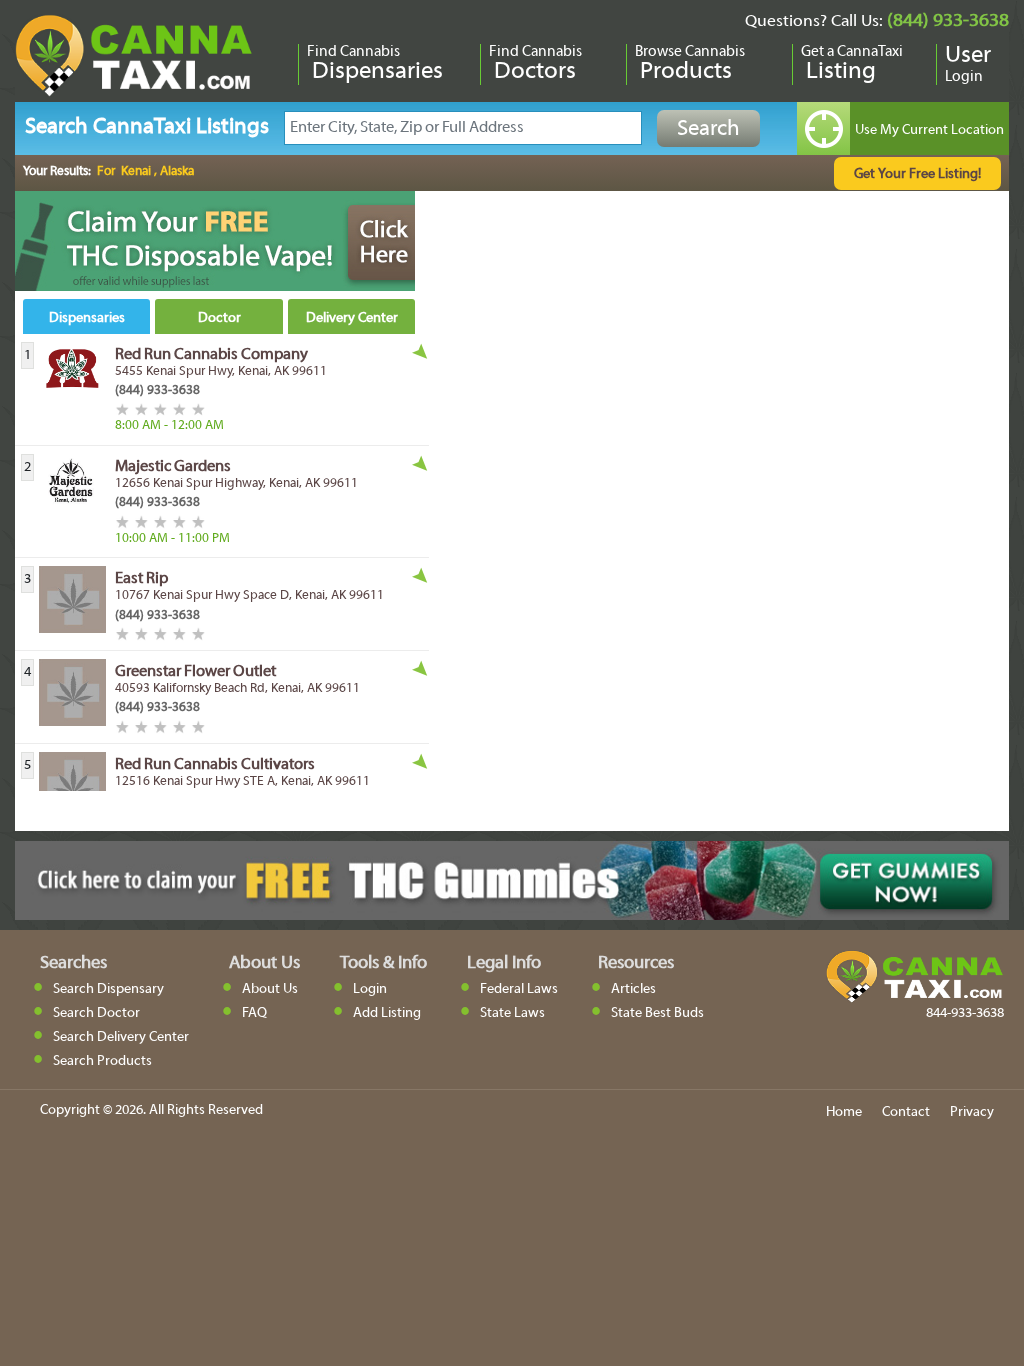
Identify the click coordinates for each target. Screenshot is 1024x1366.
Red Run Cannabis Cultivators (215, 765)
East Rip (141, 579)
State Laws (512, 1013)
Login (370, 989)
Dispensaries (87, 318)
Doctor (219, 318)
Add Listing (387, 1013)
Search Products (102, 1061)
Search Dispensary (108, 989)
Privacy (972, 1112)
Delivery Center (352, 318)
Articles (633, 989)
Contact (906, 1112)
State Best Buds (657, 1013)
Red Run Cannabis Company (211, 355)
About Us (270, 989)
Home (844, 1112)
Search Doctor (96, 1013)
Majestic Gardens (173, 467)
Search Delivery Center (121, 1037)
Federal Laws (519, 989)
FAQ (254, 1013)
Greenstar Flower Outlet (195, 672)
